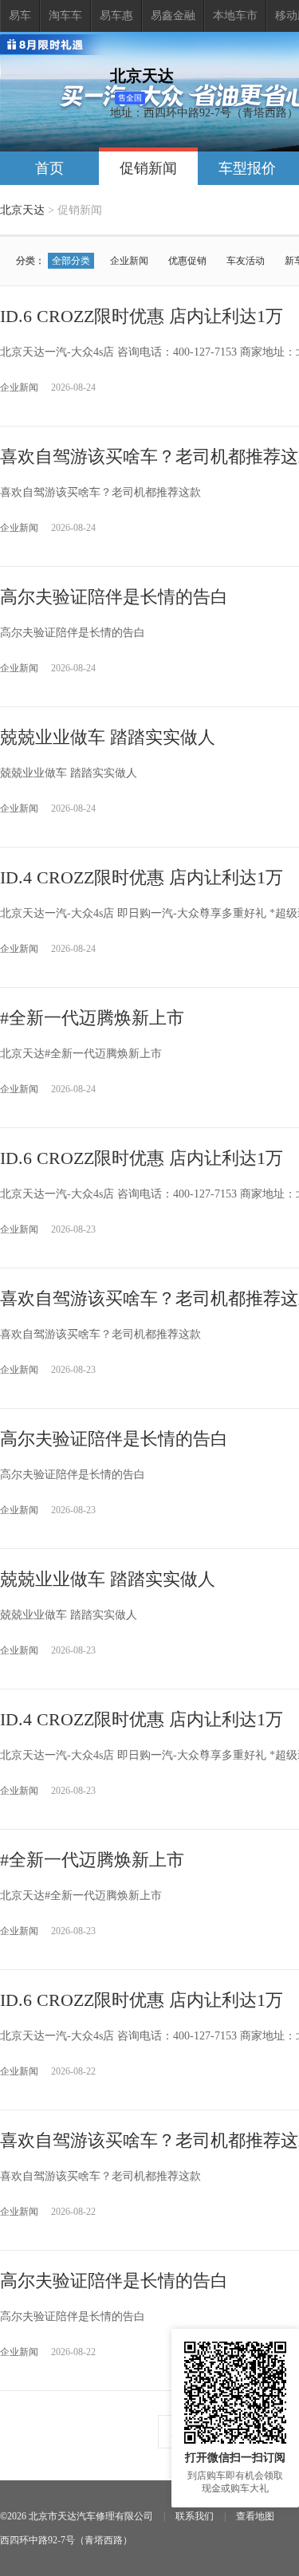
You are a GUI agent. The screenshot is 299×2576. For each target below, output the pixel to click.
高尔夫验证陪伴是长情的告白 (114, 597)
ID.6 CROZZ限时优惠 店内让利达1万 (142, 316)
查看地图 (255, 2516)
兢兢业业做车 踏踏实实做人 (108, 737)
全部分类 (71, 261)
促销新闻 (148, 168)
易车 (20, 16)
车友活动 (246, 261)
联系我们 (195, 2516)
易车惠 (116, 16)
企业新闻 (129, 261)
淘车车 (65, 16)
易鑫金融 (173, 16)
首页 (49, 168)
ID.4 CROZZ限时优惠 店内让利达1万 (142, 877)
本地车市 (235, 16)
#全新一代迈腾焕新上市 (92, 1018)
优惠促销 (187, 261)
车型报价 (247, 168)
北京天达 (22, 210)
